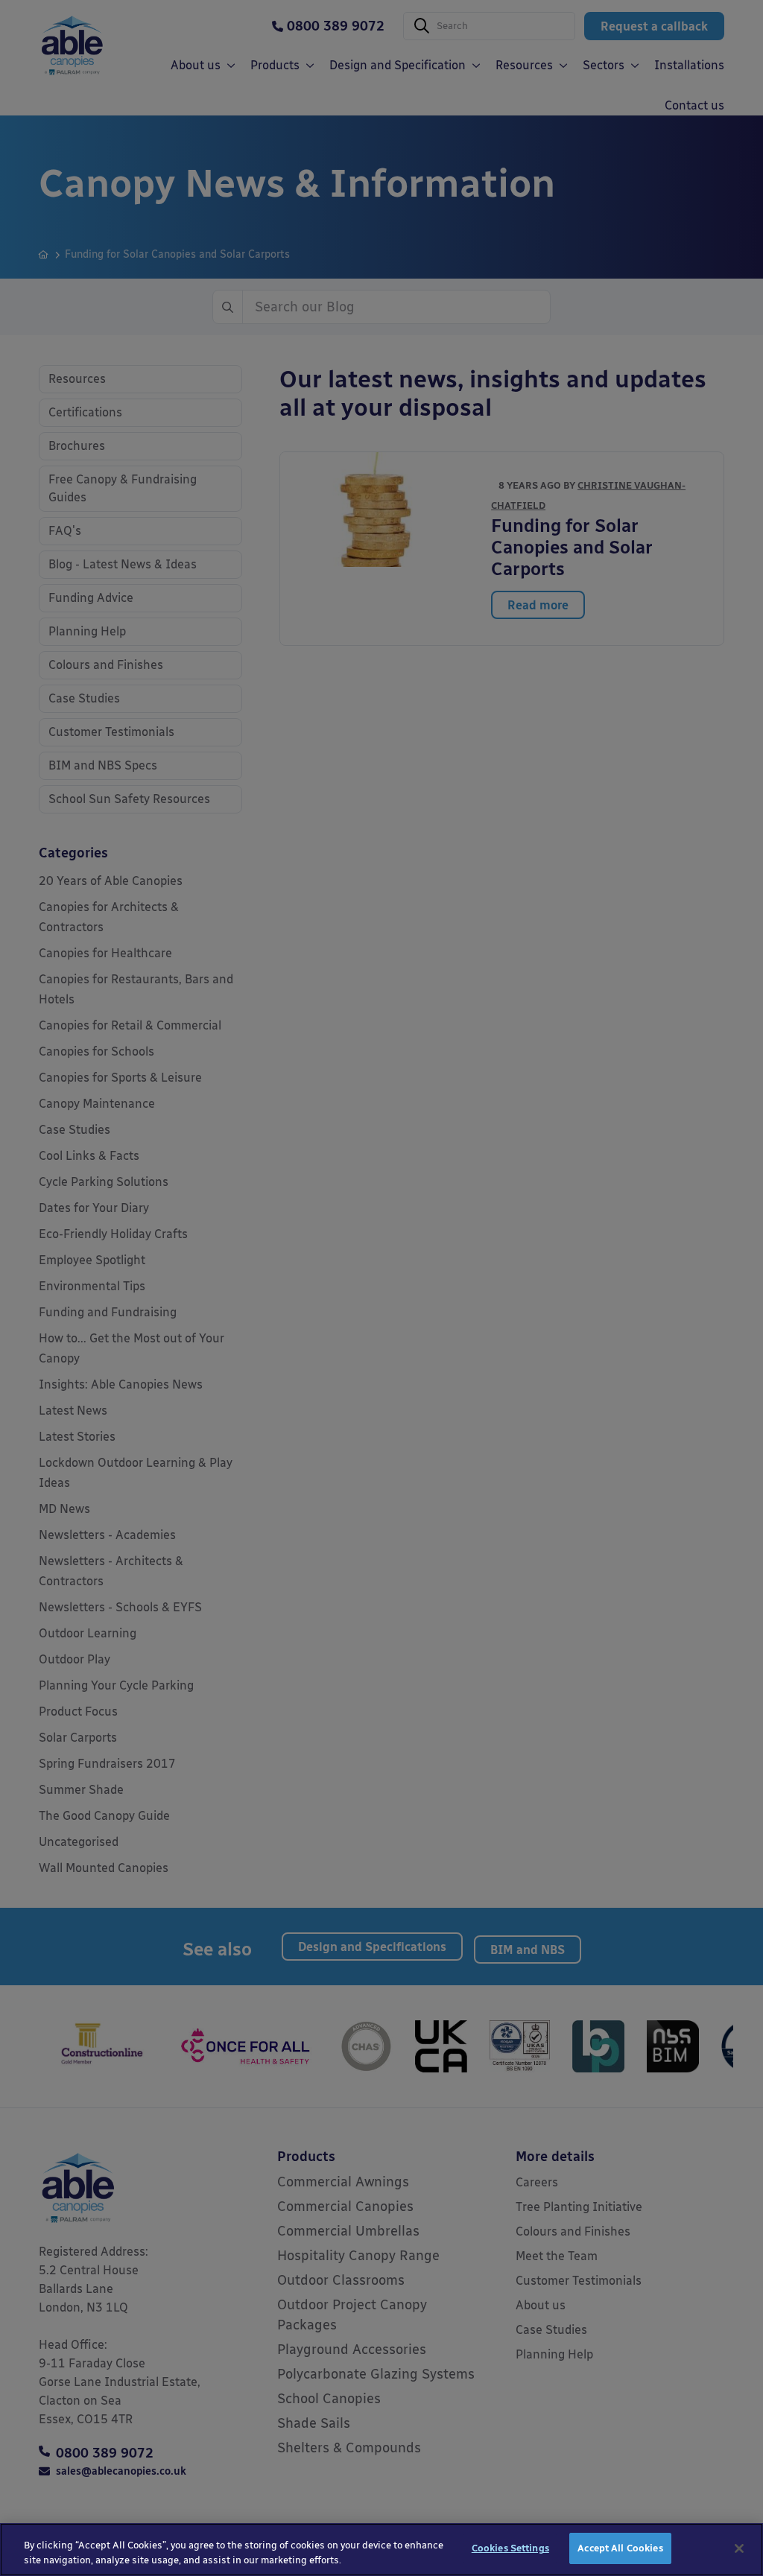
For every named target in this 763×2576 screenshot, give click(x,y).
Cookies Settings (510, 2548)
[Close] (739, 2548)
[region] (381, 2550)
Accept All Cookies (620, 2548)
